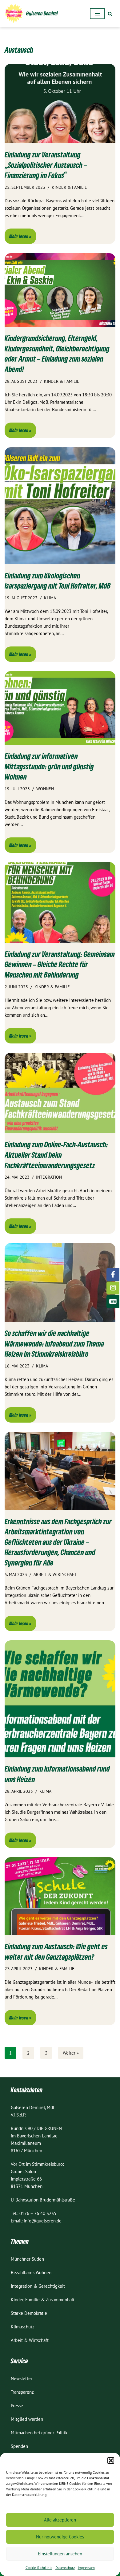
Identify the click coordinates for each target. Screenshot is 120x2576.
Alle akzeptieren (60, 2520)
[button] (111, 2461)
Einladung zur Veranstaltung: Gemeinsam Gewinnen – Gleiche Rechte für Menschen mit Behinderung (60, 964)
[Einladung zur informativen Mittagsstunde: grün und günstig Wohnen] (60, 708)
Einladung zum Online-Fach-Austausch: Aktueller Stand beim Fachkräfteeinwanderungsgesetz (56, 1155)
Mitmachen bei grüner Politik (39, 2433)
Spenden (19, 2446)
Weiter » (71, 2053)
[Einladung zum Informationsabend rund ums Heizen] (60, 1699)
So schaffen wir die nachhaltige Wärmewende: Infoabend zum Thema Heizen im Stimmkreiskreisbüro (54, 1343)
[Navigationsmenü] (97, 14)
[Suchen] (110, 14)
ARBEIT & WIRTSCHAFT (55, 1574)
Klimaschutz (23, 2327)
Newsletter (22, 2378)
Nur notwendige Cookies (60, 2537)
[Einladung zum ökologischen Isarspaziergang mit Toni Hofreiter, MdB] (60, 506)
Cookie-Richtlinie (39, 2568)
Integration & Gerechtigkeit (38, 2286)
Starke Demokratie (29, 2313)
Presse (17, 2406)
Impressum (86, 2568)
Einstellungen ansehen (60, 2554)
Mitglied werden (27, 2419)
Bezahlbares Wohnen (31, 2272)
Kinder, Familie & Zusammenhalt (43, 2300)
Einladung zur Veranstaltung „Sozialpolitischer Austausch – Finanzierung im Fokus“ (46, 165)
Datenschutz (65, 2568)
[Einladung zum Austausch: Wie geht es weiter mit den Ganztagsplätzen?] (60, 1896)
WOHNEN (45, 789)
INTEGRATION (49, 1177)
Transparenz (22, 2392)
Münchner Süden (27, 2259)
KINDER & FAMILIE (69, 187)
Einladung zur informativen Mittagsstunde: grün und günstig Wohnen (49, 766)
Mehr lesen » (18, 238)
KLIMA (50, 598)
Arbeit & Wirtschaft (30, 2340)
